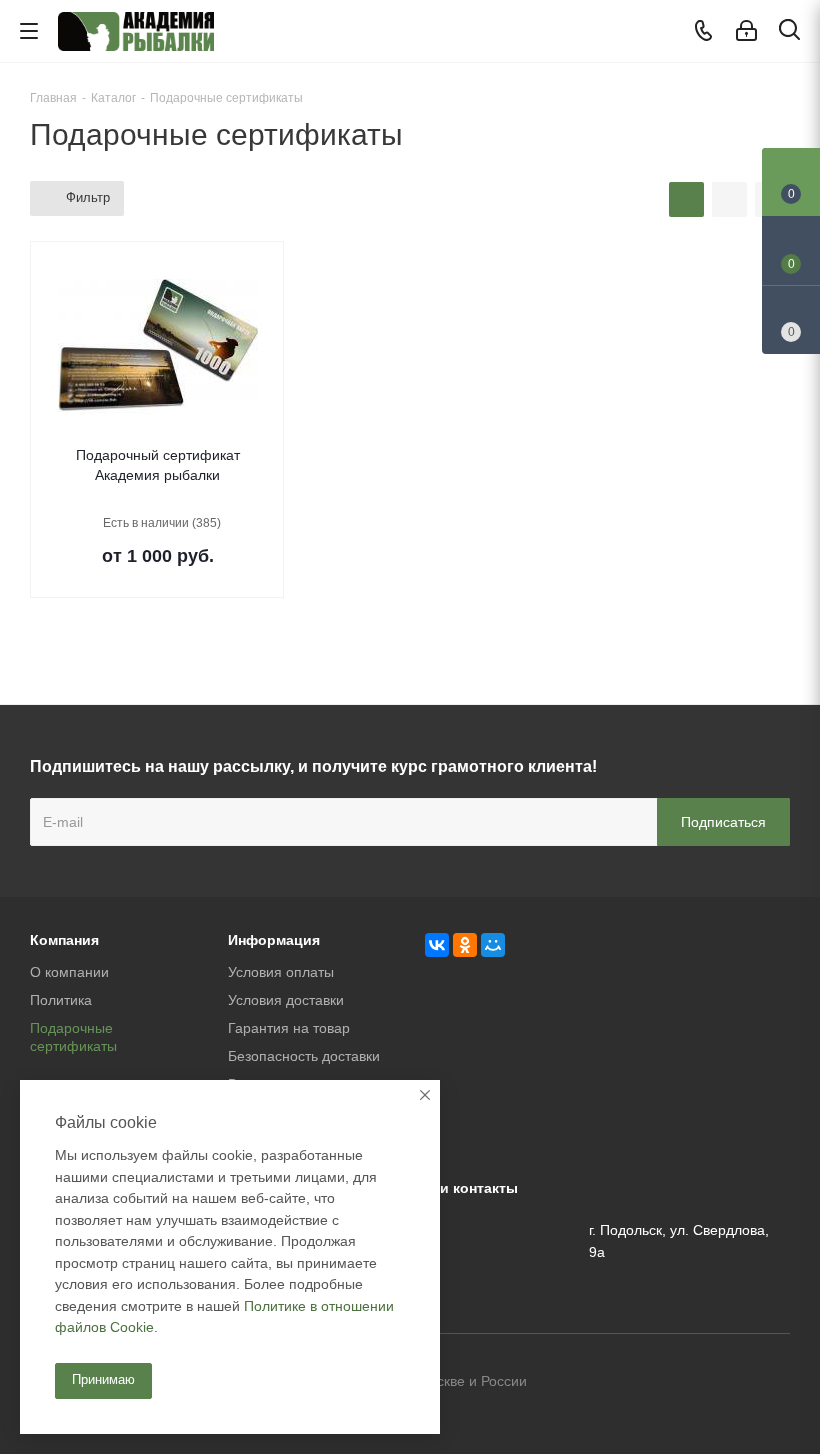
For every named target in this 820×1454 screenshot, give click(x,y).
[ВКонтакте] (437, 945)
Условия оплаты (281, 972)
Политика (61, 1000)
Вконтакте (675, 1383)
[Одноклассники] (465, 945)
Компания (64, 940)
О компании (69, 972)
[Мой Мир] (493, 945)
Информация (274, 940)
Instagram (775, 1383)
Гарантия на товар (289, 1028)
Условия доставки (286, 1000)
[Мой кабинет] (746, 31)
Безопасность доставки (304, 1056)
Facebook (725, 1383)
